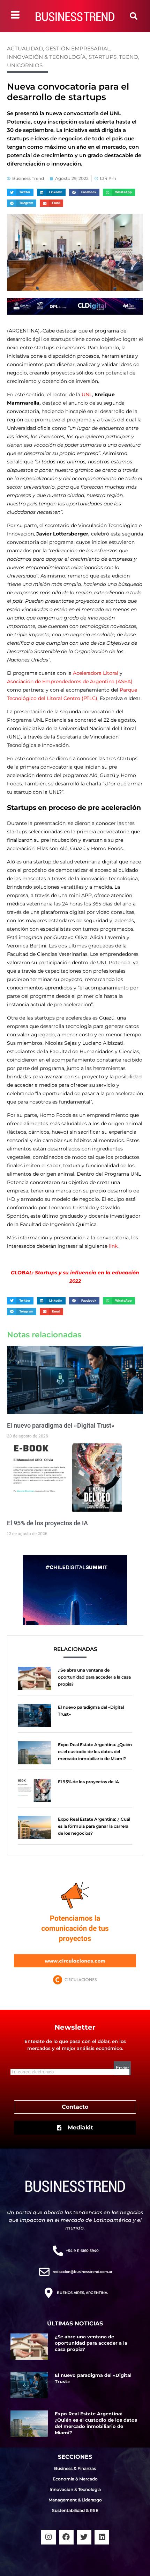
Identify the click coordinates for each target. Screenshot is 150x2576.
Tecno (129, 57)
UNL (87, 394)
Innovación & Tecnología (47, 57)
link (113, 1246)
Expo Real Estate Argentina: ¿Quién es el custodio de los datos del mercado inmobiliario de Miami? (95, 1752)
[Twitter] (84, 2537)
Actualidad (25, 48)
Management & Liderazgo (75, 2500)
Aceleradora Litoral (96, 673)
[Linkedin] (102, 2537)
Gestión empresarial (78, 48)
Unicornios (25, 65)
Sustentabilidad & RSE (75, 2510)
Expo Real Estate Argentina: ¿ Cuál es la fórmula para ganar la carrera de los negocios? (94, 1826)
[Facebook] (66, 2537)
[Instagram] (48, 2537)
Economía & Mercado (75, 2479)
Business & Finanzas (75, 2468)
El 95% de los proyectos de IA (47, 1523)
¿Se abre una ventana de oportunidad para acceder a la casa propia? (94, 1677)
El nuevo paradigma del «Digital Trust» (61, 1425)
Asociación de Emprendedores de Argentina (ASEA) (70, 681)
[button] (134, 16)
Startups (103, 57)
